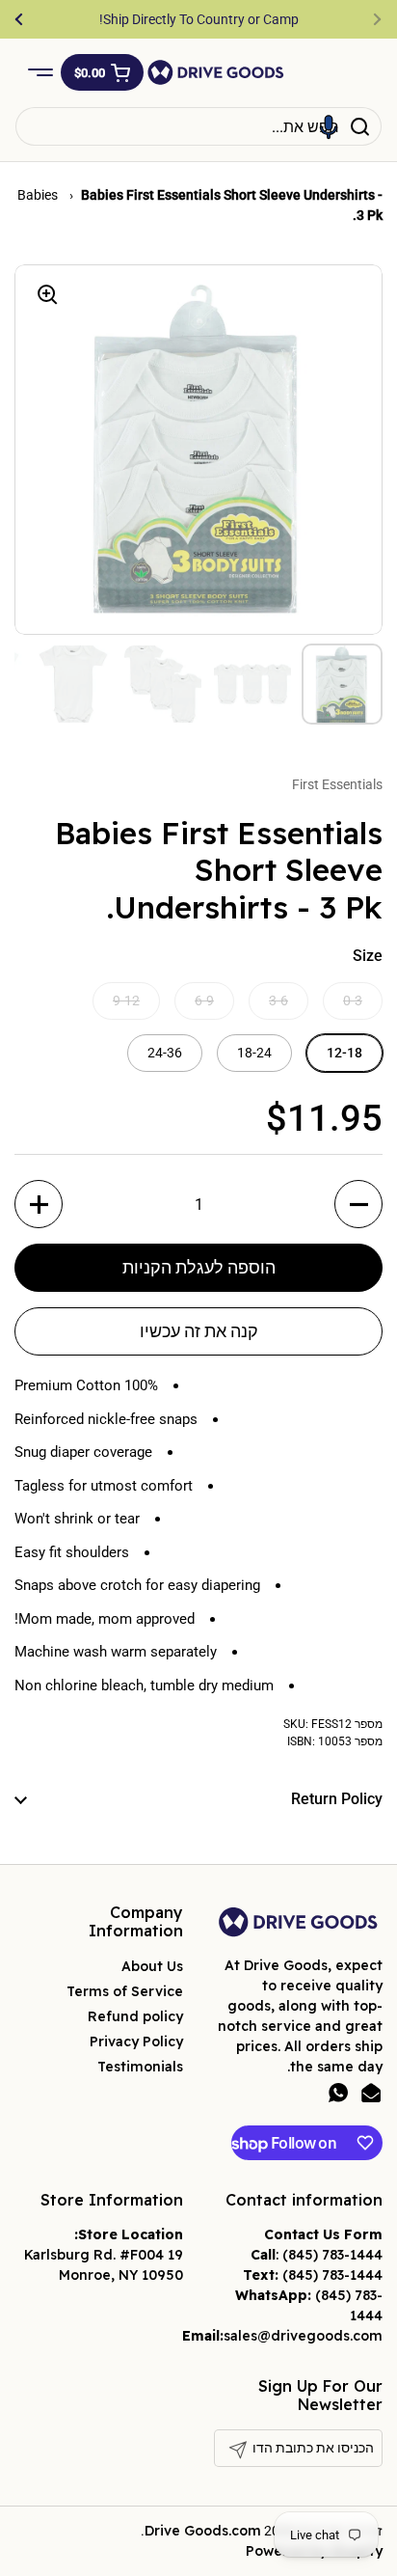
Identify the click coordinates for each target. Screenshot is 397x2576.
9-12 (126, 1000)
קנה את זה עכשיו (199, 1331)
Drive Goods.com (203, 2531)
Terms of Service (125, 1991)
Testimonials (140, 2067)
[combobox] (198, 126)
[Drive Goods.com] (216, 72)
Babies (39, 195)
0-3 (353, 1000)
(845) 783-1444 (332, 2255)
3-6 (278, 1000)
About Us (152, 1966)
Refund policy (135, 2016)
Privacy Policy (136, 2042)
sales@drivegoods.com (303, 2336)
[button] (102, 72)
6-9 (204, 1000)
